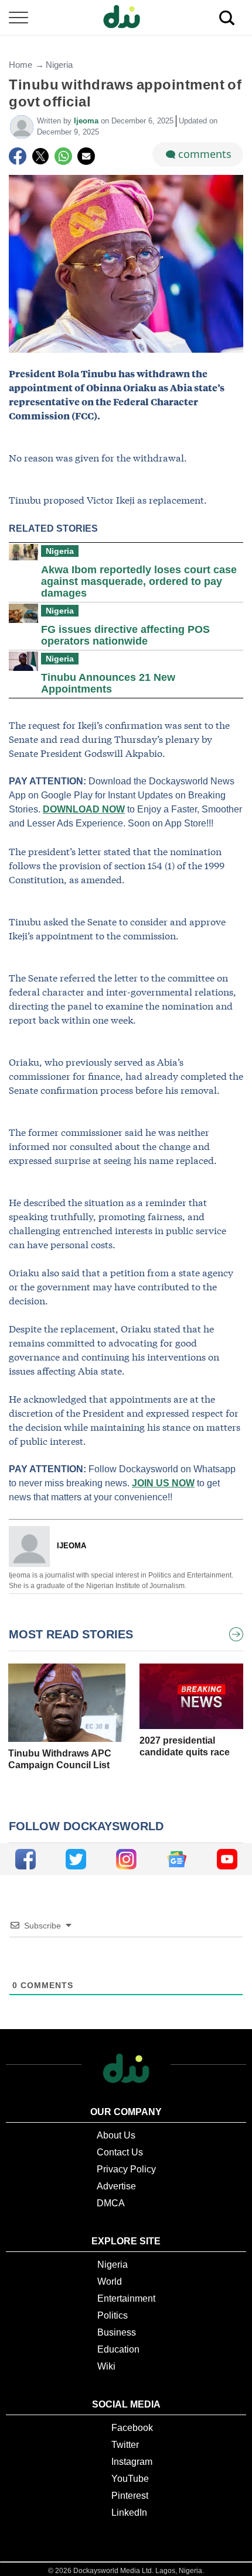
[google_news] (177, 1859)
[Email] (86, 156)
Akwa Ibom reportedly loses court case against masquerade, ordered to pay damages (139, 581)
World (110, 2281)
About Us (116, 2135)
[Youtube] (227, 1859)
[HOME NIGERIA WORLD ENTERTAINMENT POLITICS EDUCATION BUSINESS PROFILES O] (126, 18)
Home (21, 65)
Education (118, 2349)
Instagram (132, 2462)
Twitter (125, 2445)
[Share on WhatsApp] (63, 156)
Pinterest (130, 2496)
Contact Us (120, 2152)
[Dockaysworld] (126, 18)
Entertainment (126, 2298)
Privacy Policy (126, 2169)
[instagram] (126, 1859)
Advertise (116, 2186)
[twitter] (76, 1859)
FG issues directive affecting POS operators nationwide (125, 635)
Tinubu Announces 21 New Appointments (108, 683)
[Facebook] (18, 156)
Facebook (132, 2428)
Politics (113, 2315)
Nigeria (59, 65)
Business (117, 2332)
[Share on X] (40, 156)
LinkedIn (129, 2513)
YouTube (130, 2479)
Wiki (106, 2366)
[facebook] (25, 1859)
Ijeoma (87, 121)
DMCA (111, 2203)
